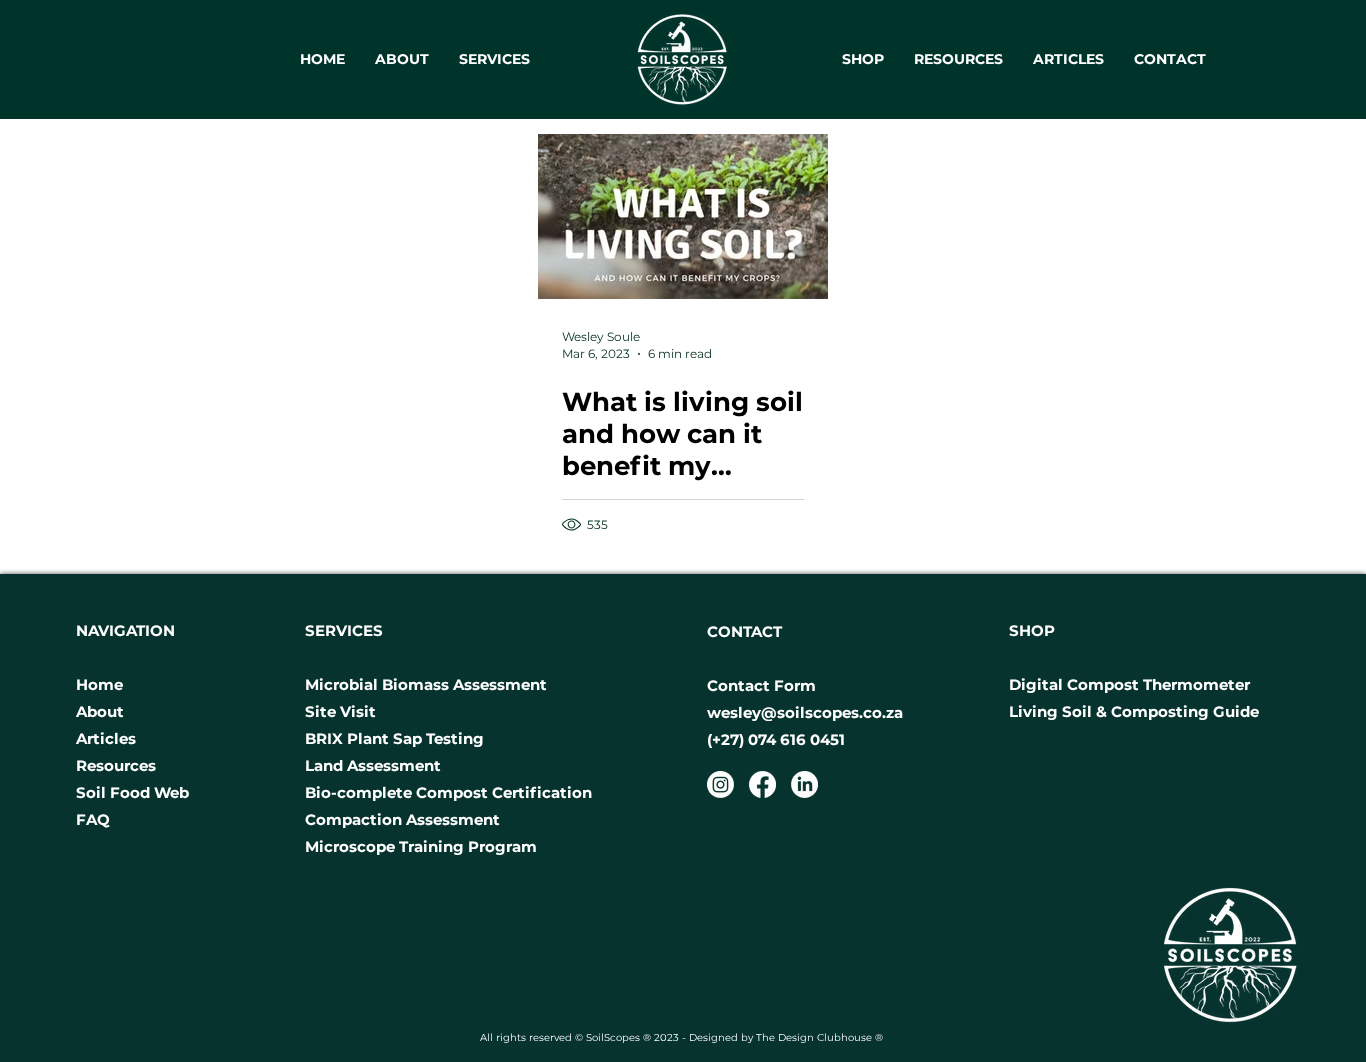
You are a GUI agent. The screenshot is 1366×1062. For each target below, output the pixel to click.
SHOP (1032, 630)
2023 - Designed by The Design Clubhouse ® (770, 1037)
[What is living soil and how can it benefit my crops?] (683, 216)
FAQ (93, 819)
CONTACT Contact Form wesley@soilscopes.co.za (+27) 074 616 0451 (805, 685)
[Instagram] (720, 784)
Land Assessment (375, 765)
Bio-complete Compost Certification (448, 792)
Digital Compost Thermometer (1129, 684)
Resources (116, 765)
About (100, 711)
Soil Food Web (132, 792)
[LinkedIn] (804, 784)
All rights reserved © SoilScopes (561, 1037)
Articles (106, 738)
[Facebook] (762, 784)
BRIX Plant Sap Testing (394, 738)
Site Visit (342, 711)
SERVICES (344, 630)
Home (101, 684)
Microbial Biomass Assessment (426, 684)
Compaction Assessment (402, 819)
